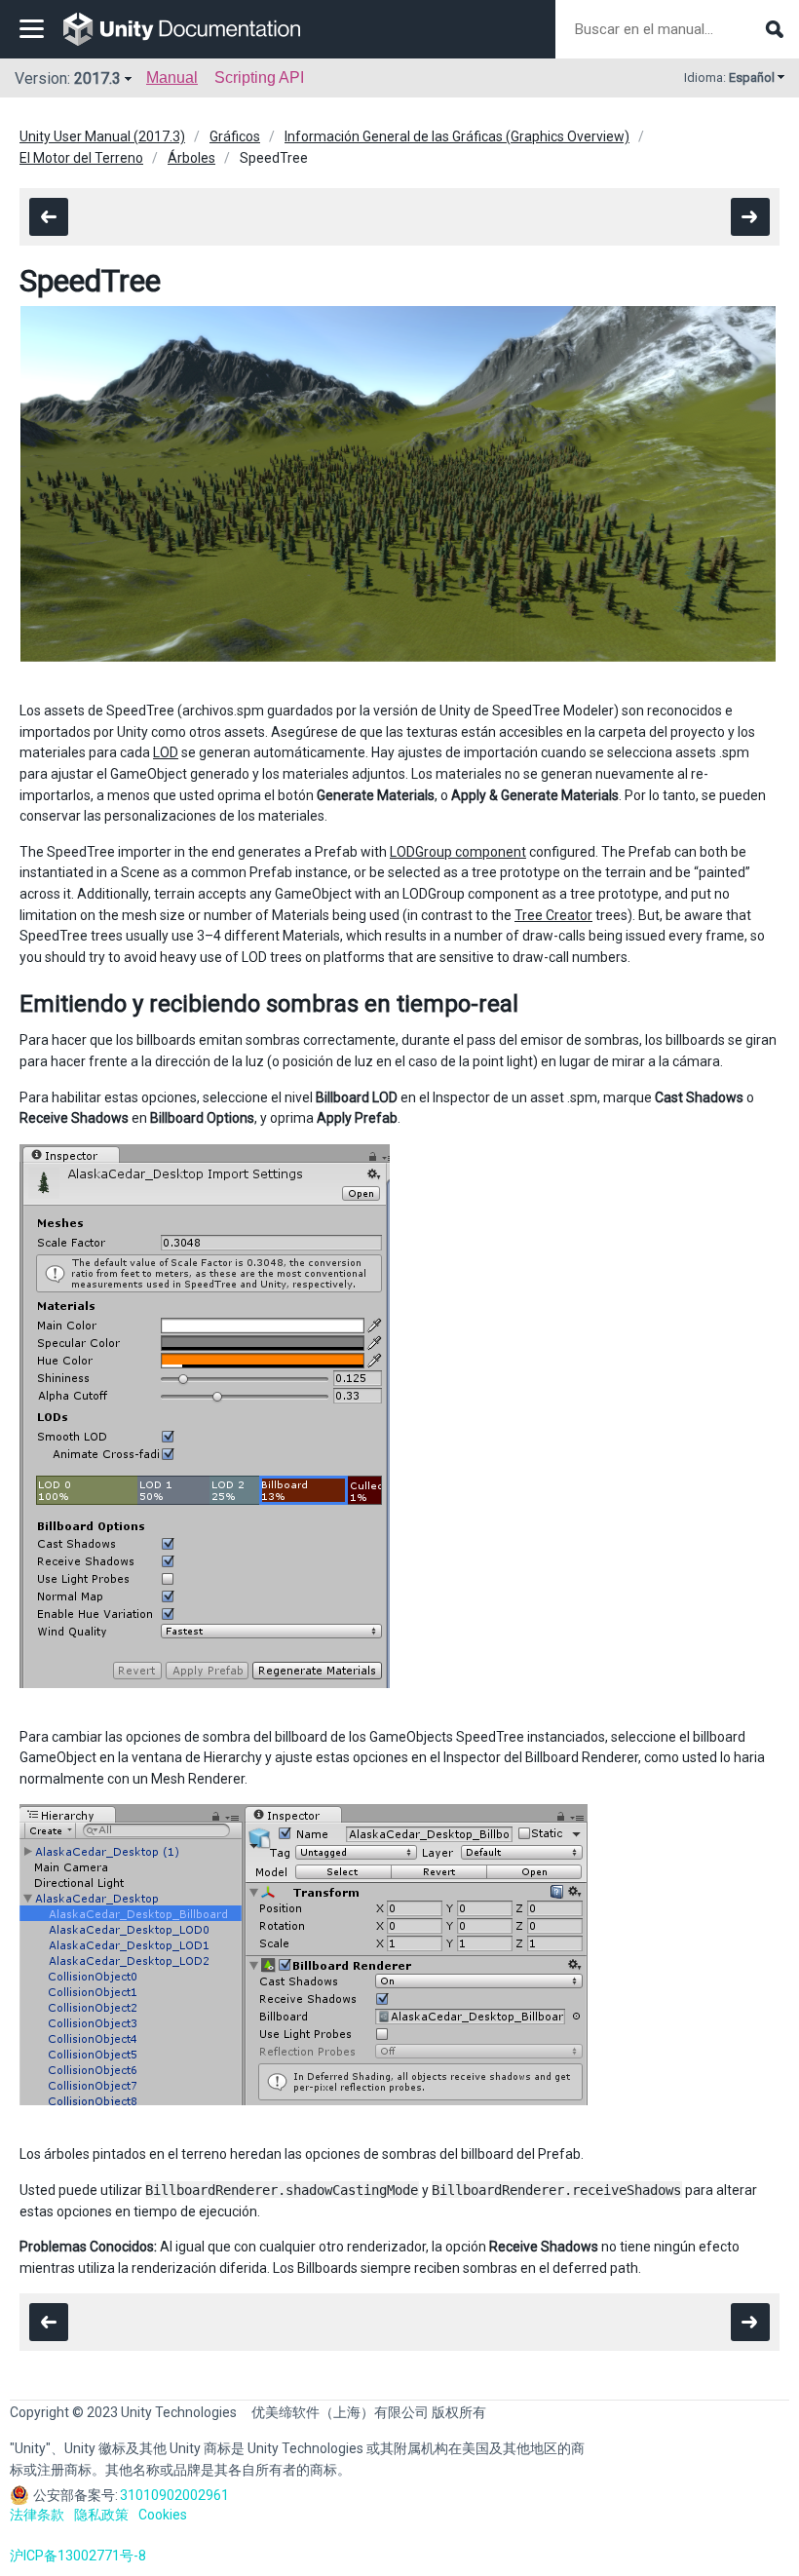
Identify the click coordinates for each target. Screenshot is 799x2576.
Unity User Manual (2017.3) (102, 136)
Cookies (163, 2515)
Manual (172, 77)
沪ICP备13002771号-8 (78, 2556)
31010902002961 (174, 2495)
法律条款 (37, 2515)
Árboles (191, 158)
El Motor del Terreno (81, 158)
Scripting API (259, 77)
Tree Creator (553, 915)
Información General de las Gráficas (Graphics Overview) (457, 136)
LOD (166, 752)
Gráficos (235, 136)
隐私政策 (101, 2515)
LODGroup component (458, 852)
